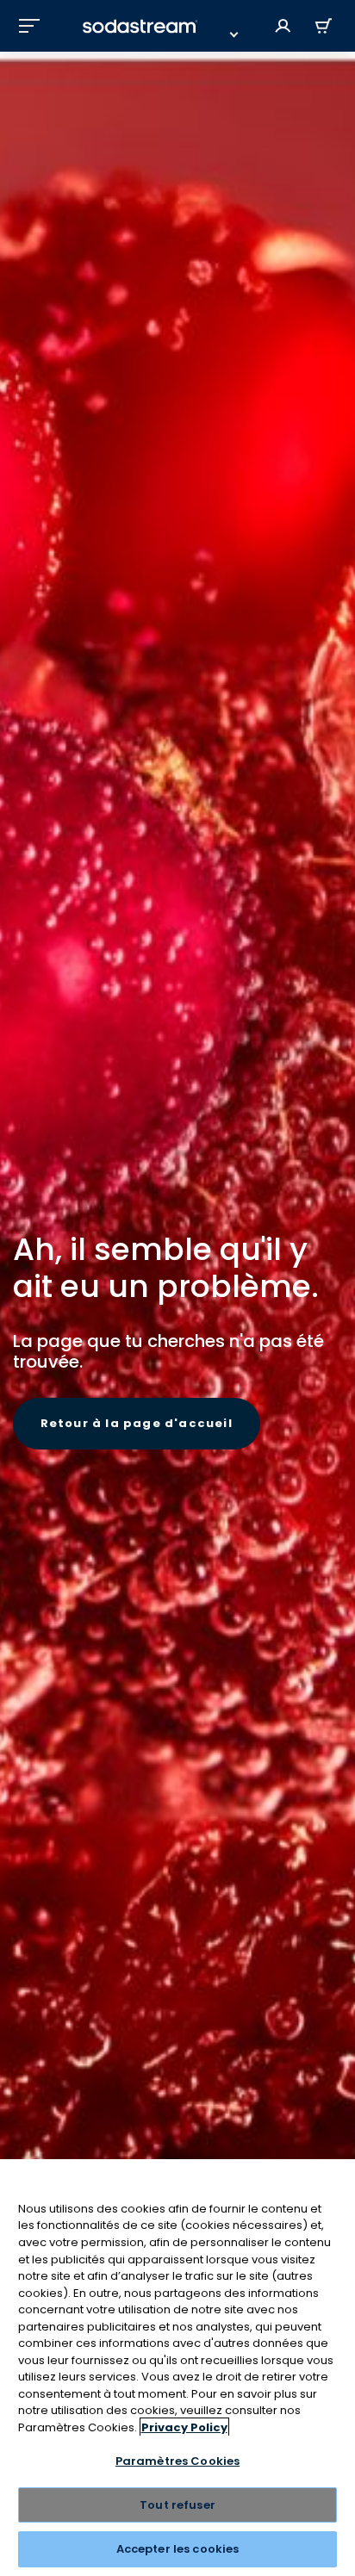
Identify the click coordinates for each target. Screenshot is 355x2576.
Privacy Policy (184, 2427)
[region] (177, 2368)
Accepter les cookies (178, 2549)
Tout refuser (177, 2505)
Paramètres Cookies (177, 2461)
